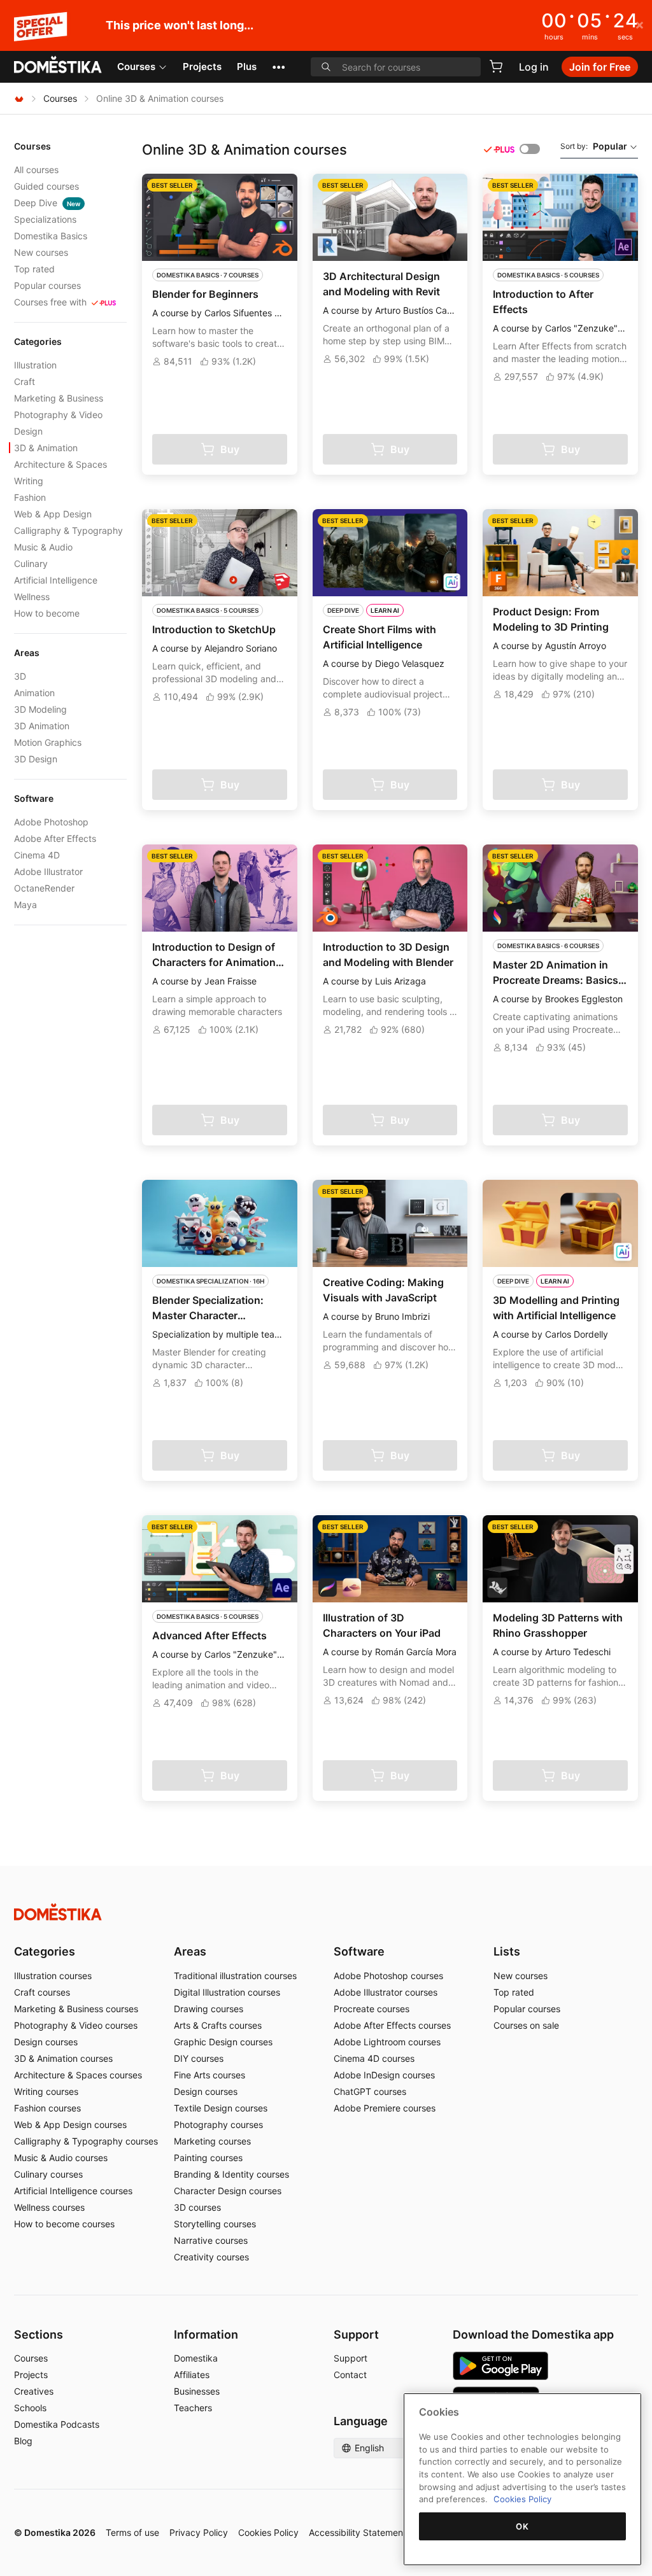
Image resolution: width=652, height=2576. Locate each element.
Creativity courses (211, 2257)
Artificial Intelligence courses (73, 2191)
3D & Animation (46, 448)
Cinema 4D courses (374, 2058)
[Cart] (496, 66)
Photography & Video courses (76, 2025)
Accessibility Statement (358, 2532)
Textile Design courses (221, 2108)
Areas (190, 1951)
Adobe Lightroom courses (387, 2042)
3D (20, 676)
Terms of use (132, 2532)
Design (28, 431)
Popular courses (47, 285)
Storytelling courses (215, 2224)
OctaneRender (44, 888)
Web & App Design (53, 514)
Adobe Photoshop (51, 822)
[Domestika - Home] (58, 66)
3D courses (197, 2207)
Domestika (196, 2358)
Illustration (35, 365)
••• (279, 66)
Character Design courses (228, 2191)
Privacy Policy (199, 2532)
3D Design (36, 759)
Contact (350, 2375)
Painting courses (208, 2158)
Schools (30, 2408)
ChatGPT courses (370, 2091)
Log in (534, 67)
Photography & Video (58, 415)
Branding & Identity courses (231, 2174)
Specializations (45, 219)
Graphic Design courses (223, 2042)
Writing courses (46, 2091)
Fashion (30, 497)
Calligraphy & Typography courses (86, 2141)
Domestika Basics (51, 236)
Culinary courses (48, 2174)
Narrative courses (211, 2240)
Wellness (32, 597)
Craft (25, 381)
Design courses (46, 2042)
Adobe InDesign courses (384, 2075)
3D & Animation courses (63, 2058)
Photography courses (218, 2124)
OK (522, 2526)
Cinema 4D (37, 855)
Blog (23, 2441)
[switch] (530, 149)
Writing (29, 481)
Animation (34, 693)
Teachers (193, 2408)
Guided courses (46, 186)
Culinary (31, 563)
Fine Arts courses (209, 2075)
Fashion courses (47, 2108)
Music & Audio (43, 547)
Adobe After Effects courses (392, 2025)
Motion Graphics (48, 742)
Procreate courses (372, 2009)
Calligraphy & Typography (68, 530)
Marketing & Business (59, 398)
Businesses (197, 2391)
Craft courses (42, 1992)
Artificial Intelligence (56, 580)
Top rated (34, 269)
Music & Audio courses (61, 2158)
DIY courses (199, 2058)
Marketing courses (212, 2141)
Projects (202, 66)
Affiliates (192, 2375)
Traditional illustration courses (235, 1976)
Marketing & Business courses (76, 2009)
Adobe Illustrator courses (386, 1992)
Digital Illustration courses (227, 1992)
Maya (25, 905)
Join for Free (600, 67)
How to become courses (64, 2224)
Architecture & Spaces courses (78, 2075)
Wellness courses (49, 2207)
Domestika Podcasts (57, 2424)
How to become (47, 613)
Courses (136, 66)
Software (359, 1951)
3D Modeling (40, 709)
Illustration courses (53, 1976)
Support (351, 2358)
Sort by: (594, 146)
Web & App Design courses (70, 2124)
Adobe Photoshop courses (388, 1976)
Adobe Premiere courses (385, 2108)
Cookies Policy (268, 2532)
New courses (41, 252)
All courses (36, 170)
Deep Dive (47, 203)
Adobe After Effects (55, 838)
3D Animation (42, 726)
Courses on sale (526, 2025)
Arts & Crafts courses (218, 2025)
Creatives (34, 2391)
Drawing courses (209, 2009)
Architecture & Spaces (60, 464)
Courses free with (50, 302)
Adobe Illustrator (48, 871)
